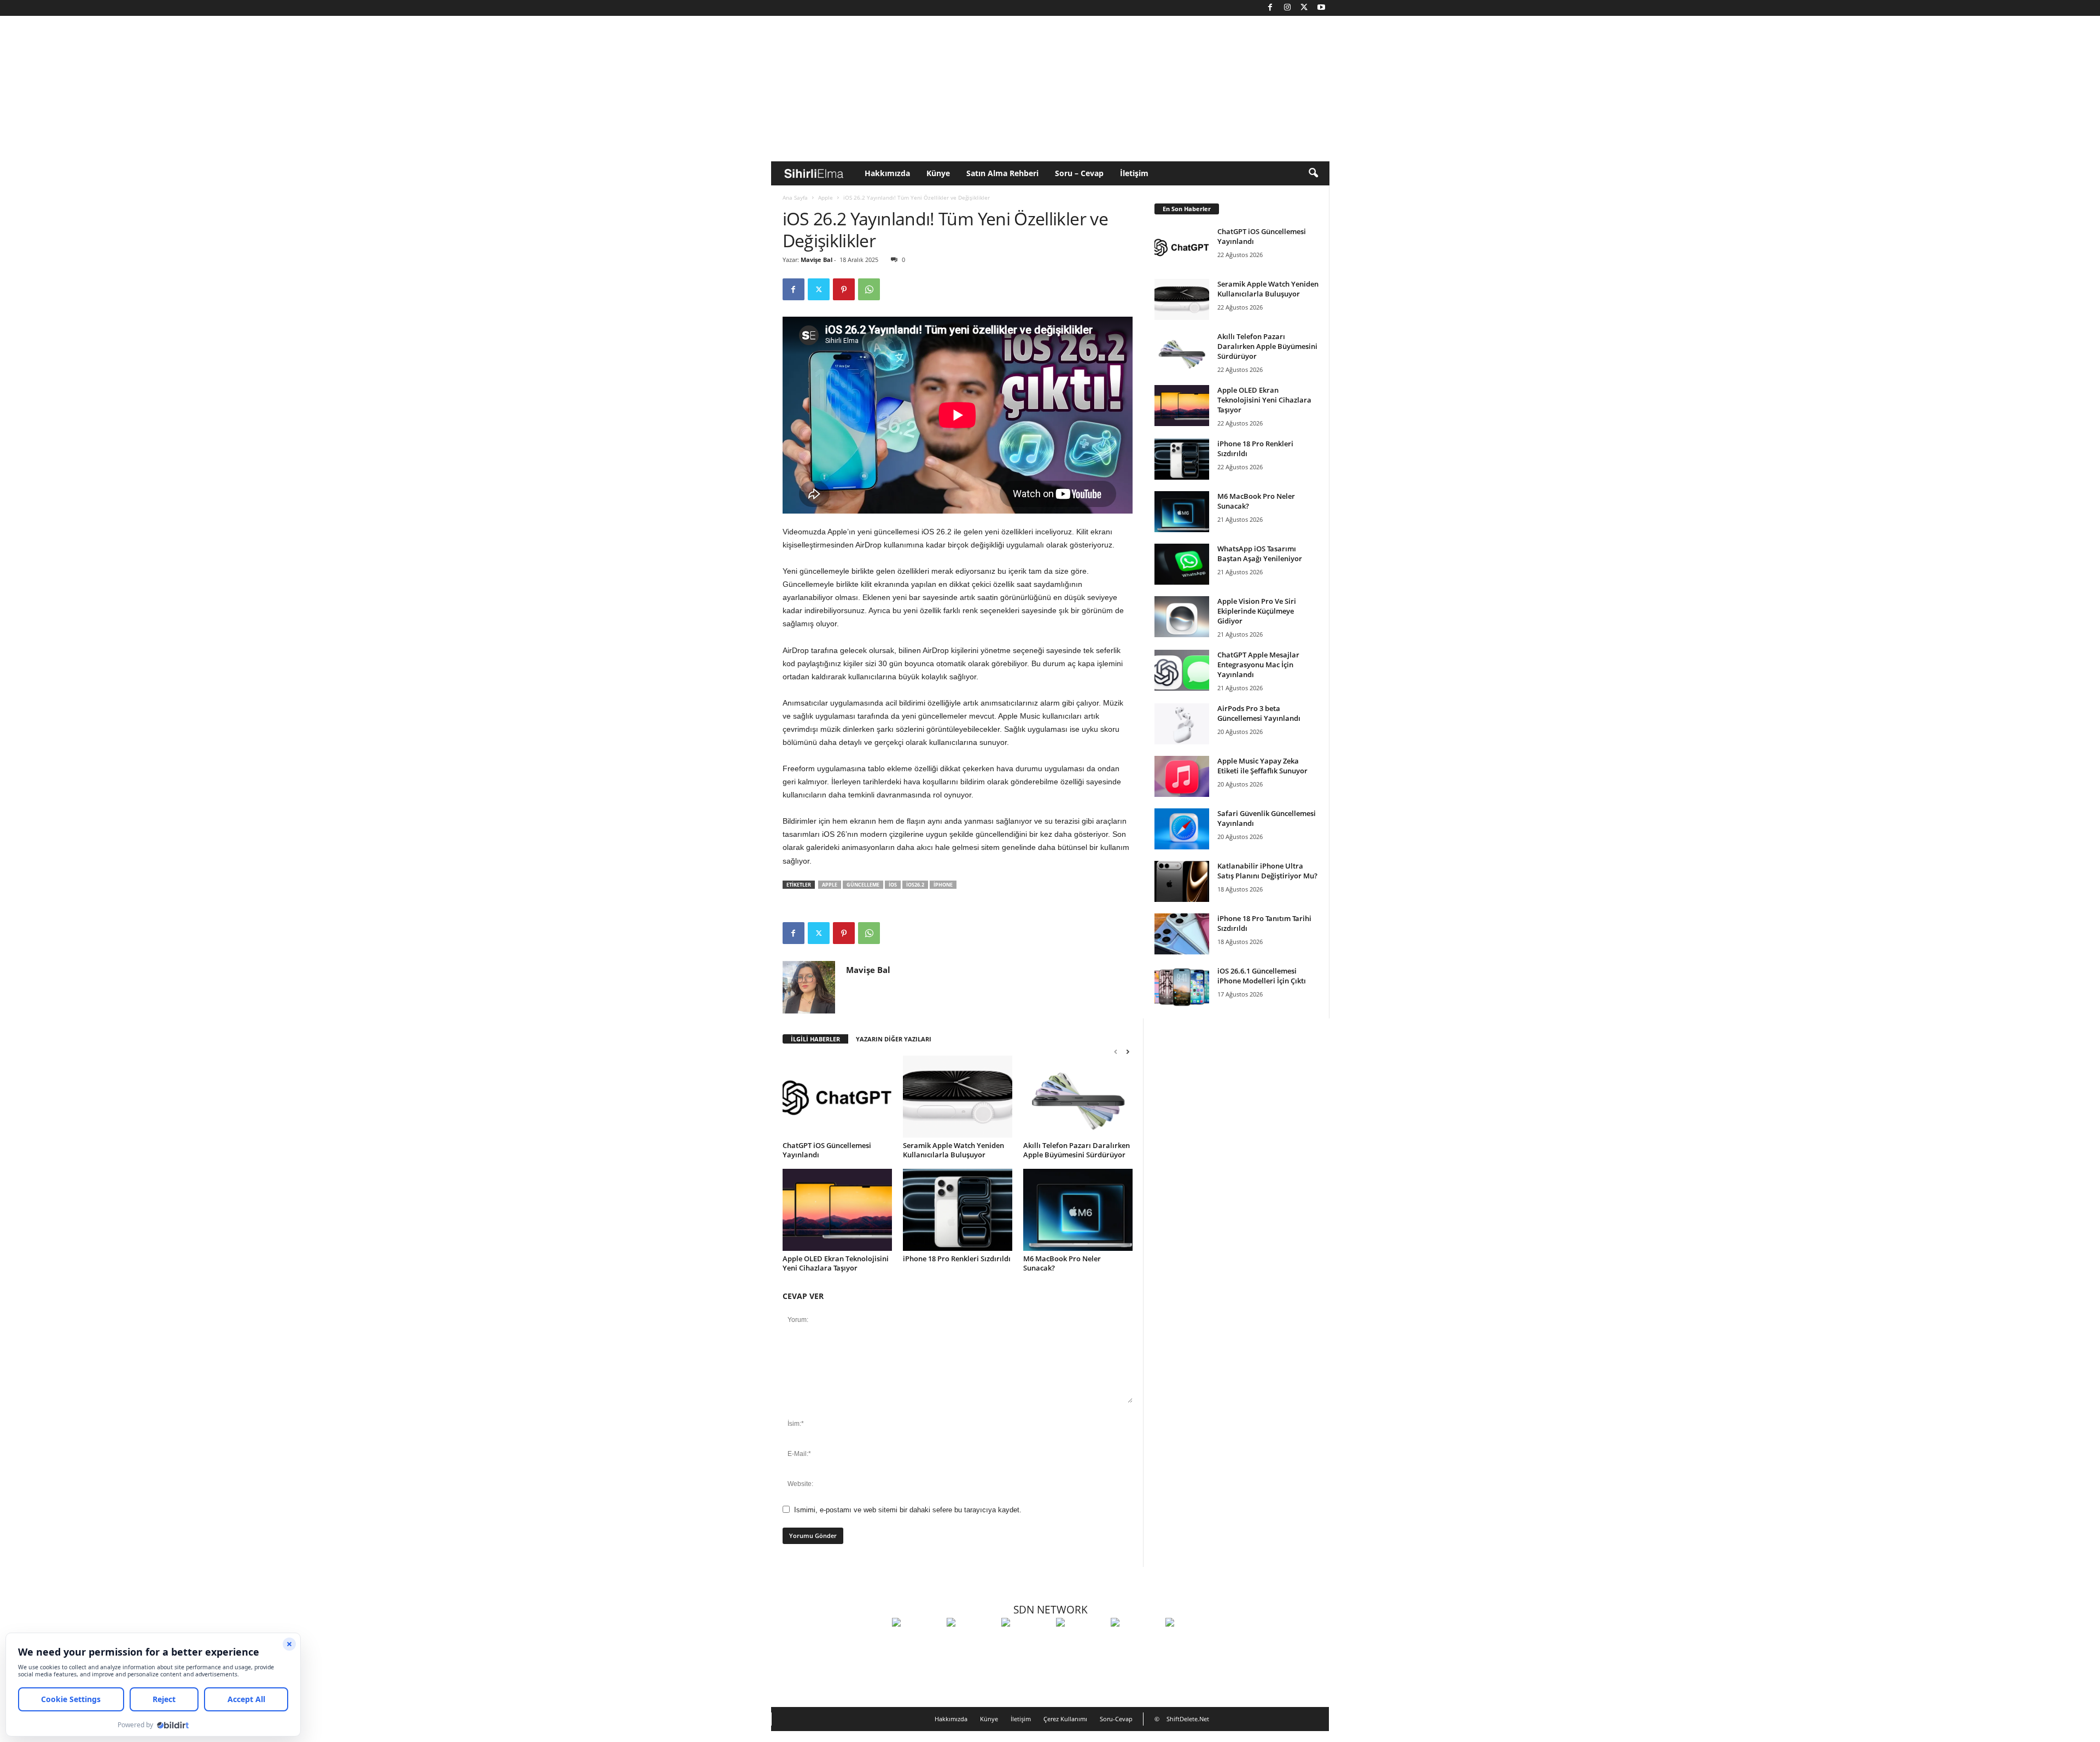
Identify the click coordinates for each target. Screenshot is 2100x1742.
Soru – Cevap (1079, 173)
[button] (1313, 173)
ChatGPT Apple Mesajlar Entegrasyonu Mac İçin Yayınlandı (1258, 665)
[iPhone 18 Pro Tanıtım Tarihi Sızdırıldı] (1182, 934)
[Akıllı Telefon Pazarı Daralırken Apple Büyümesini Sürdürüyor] (1078, 1097)
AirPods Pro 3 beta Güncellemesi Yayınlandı (1259, 713)
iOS (893, 885)
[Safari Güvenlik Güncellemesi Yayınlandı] (1182, 829)
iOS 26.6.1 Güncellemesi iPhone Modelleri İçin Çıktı (1262, 976)
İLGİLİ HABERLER (815, 1039)
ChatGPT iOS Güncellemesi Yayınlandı (827, 1150)
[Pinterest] (844, 289)
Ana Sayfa (795, 197)
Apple (826, 197)
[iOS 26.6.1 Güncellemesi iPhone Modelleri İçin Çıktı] (1182, 986)
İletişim (1134, 173)
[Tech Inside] (1081, 1642)
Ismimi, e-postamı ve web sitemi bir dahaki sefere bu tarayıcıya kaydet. (908, 1510)
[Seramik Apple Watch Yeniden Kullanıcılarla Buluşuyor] (958, 1097)
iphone (943, 885)
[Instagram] (1287, 8)
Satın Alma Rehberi (1002, 173)
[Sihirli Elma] (971, 1642)
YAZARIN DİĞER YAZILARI (894, 1039)
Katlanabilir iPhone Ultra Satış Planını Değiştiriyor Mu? (1267, 871)
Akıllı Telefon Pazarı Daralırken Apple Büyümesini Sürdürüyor (1077, 1150)
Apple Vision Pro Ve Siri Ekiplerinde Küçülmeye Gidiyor (1257, 611)
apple (830, 885)
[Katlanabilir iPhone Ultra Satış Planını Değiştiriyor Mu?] (1182, 881)
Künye (938, 173)
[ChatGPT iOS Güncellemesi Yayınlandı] (837, 1097)
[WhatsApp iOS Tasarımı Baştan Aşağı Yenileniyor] (1182, 564)
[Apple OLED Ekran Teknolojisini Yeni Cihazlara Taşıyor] (837, 1210)
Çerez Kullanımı (1065, 1719)
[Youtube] (1321, 8)
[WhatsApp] (869, 289)
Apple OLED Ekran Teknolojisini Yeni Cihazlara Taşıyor (836, 1263)
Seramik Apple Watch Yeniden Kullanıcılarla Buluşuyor (953, 1150)
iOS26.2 (915, 885)
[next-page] (1128, 1051)
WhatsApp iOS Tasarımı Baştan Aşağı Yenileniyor (1260, 554)
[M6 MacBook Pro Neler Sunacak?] (1078, 1210)
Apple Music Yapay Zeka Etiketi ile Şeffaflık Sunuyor (1262, 766)
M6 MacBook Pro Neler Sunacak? (1062, 1263)
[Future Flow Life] (1190, 1642)
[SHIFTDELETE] (917, 1642)
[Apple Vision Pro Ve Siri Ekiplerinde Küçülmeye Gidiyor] (1182, 617)
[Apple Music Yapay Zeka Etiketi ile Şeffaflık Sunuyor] (1182, 776)
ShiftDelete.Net (1188, 1719)
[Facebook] (1270, 8)
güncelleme (863, 885)
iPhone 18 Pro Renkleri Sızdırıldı (957, 1259)
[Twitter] (1304, 8)
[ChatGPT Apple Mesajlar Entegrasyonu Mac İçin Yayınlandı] (1182, 670)
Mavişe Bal (816, 260)
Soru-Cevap (1116, 1719)
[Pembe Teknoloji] (1135, 1642)
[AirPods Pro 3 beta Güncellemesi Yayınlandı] (1182, 724)
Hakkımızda (887, 173)
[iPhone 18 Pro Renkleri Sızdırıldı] (958, 1210)
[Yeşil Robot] (1026, 1642)
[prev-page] (1116, 1051)
